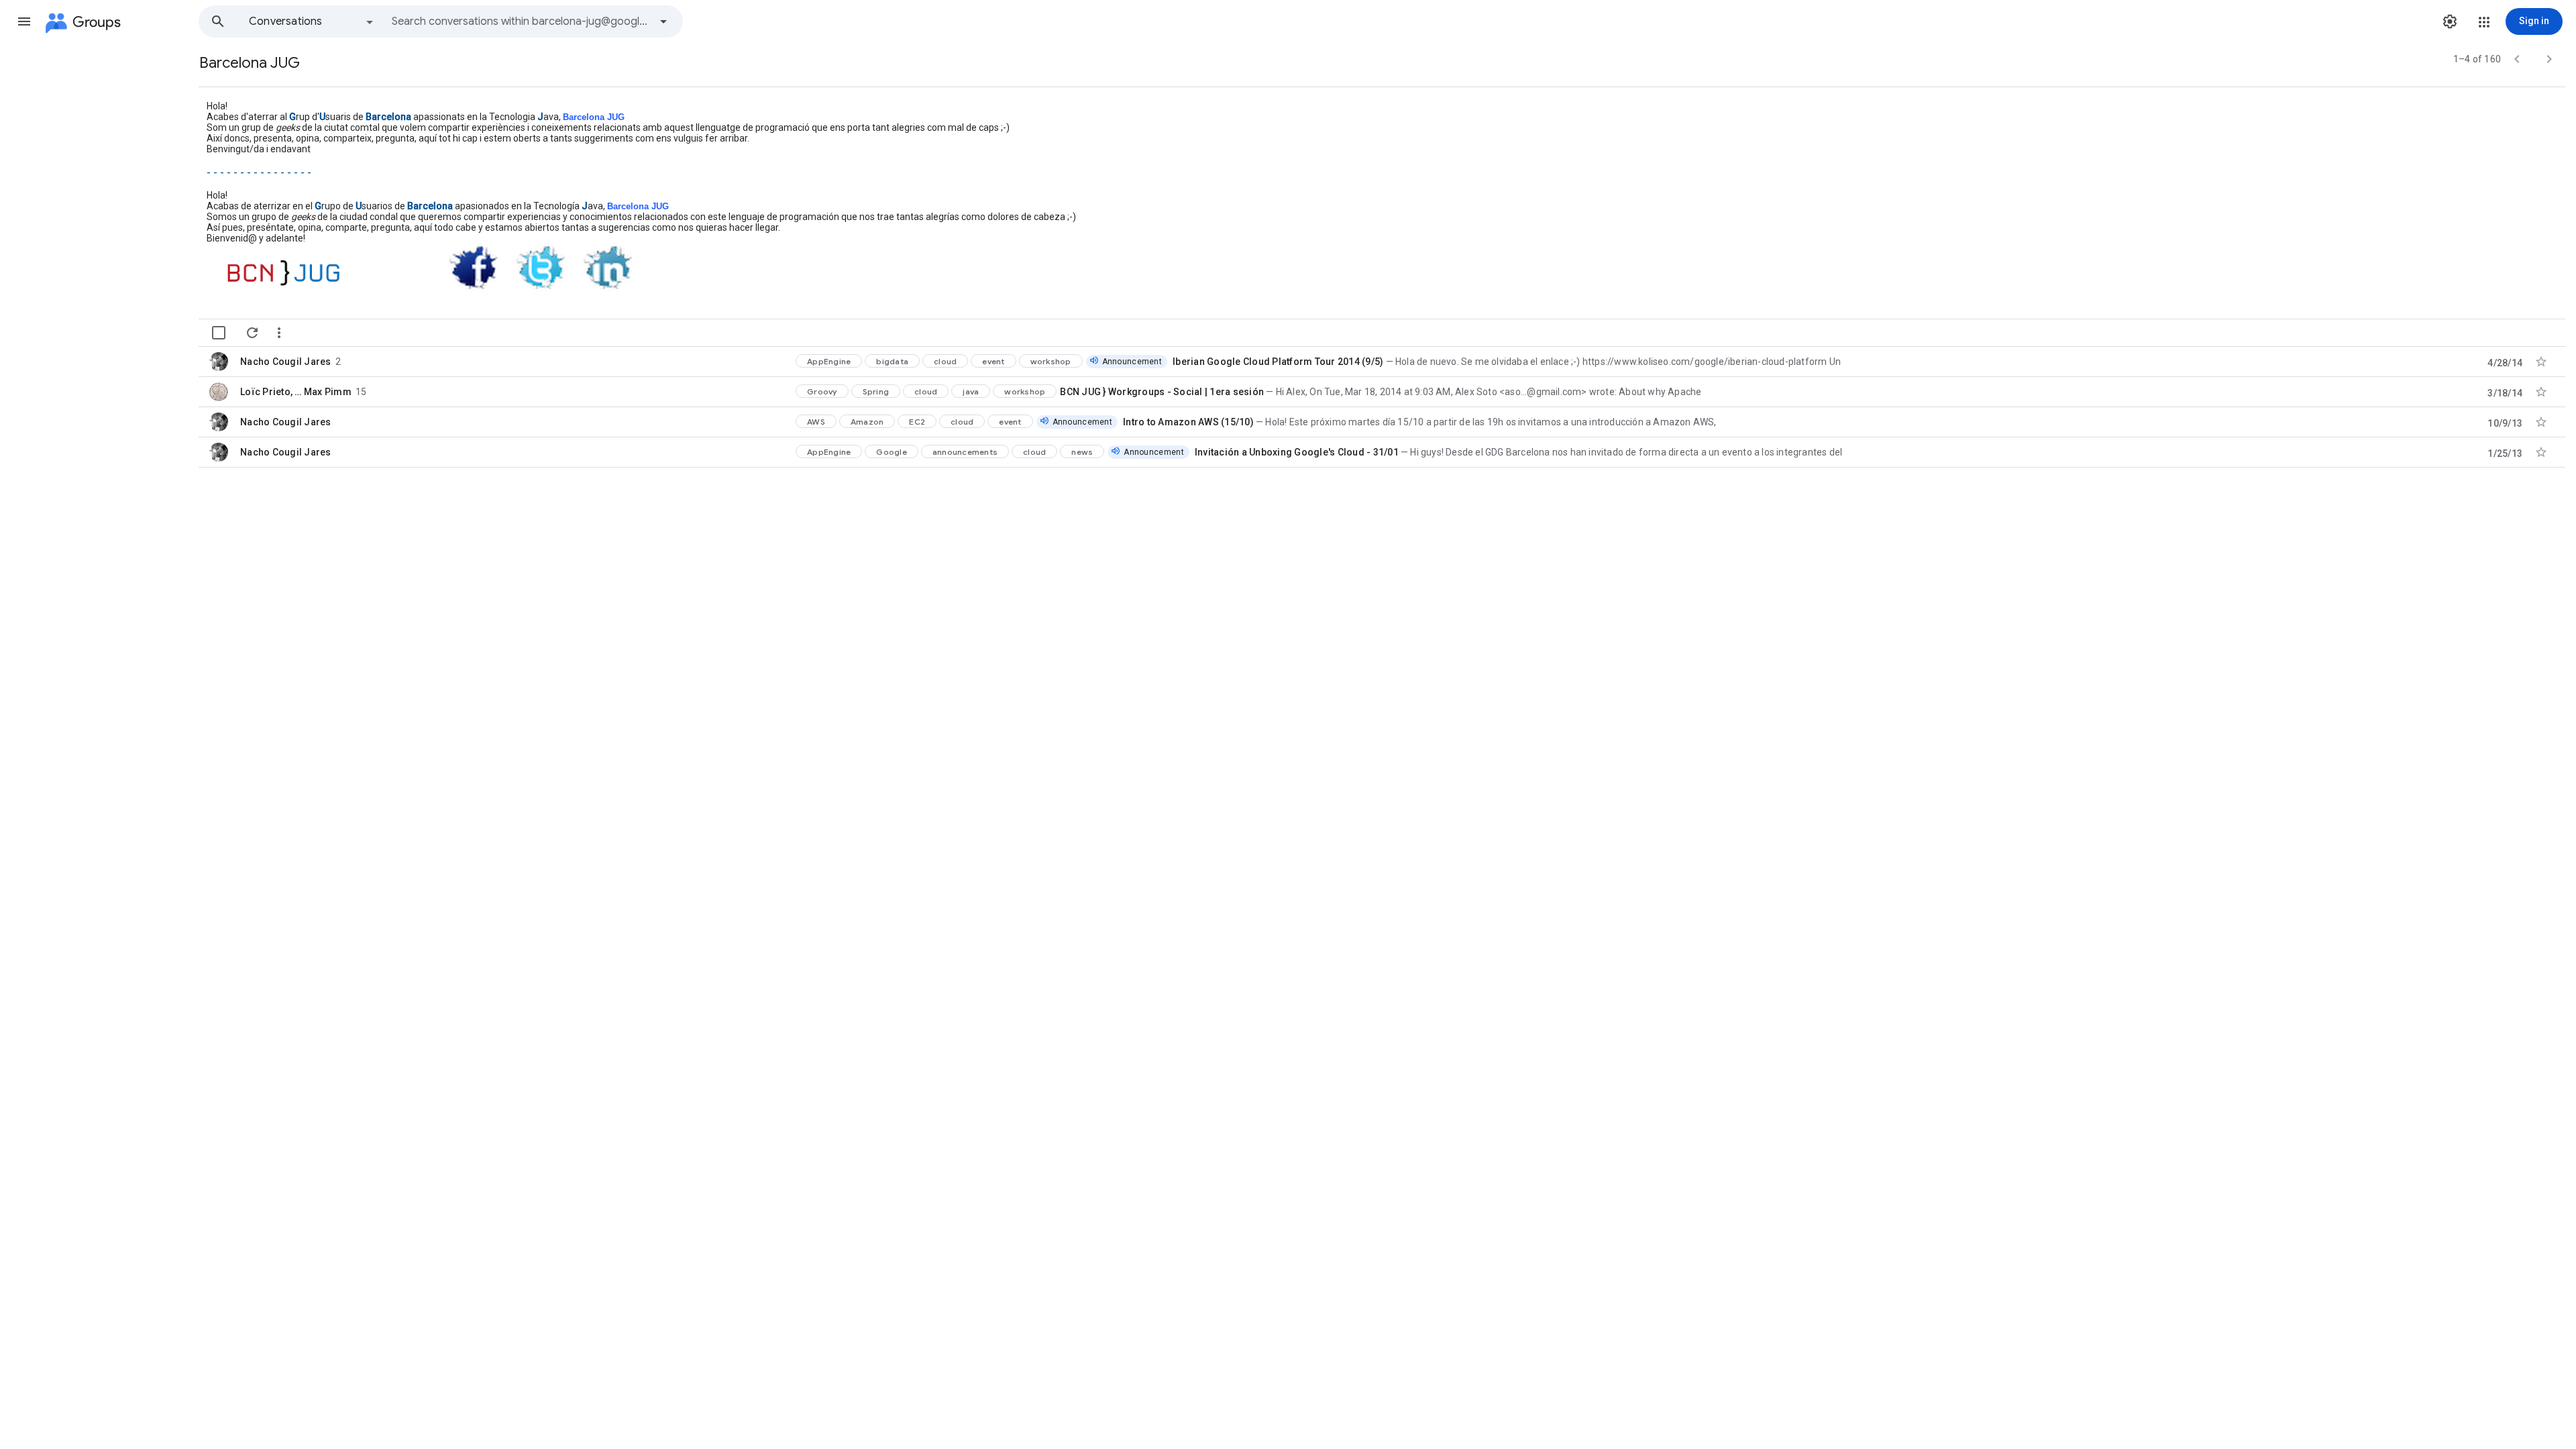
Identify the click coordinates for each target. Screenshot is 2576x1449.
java (971, 391)
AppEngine (829, 361)
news (1082, 452)
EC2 (917, 422)
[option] (312, 21)
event (993, 361)
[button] (24, 21)
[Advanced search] (663, 21)
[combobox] (521, 21)
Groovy (822, 391)
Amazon (867, 422)
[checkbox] (219, 333)
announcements (965, 452)
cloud (945, 361)
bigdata (892, 361)
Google (892, 452)
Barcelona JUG (594, 117)
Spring (876, 391)
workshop (1051, 361)
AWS (816, 422)
